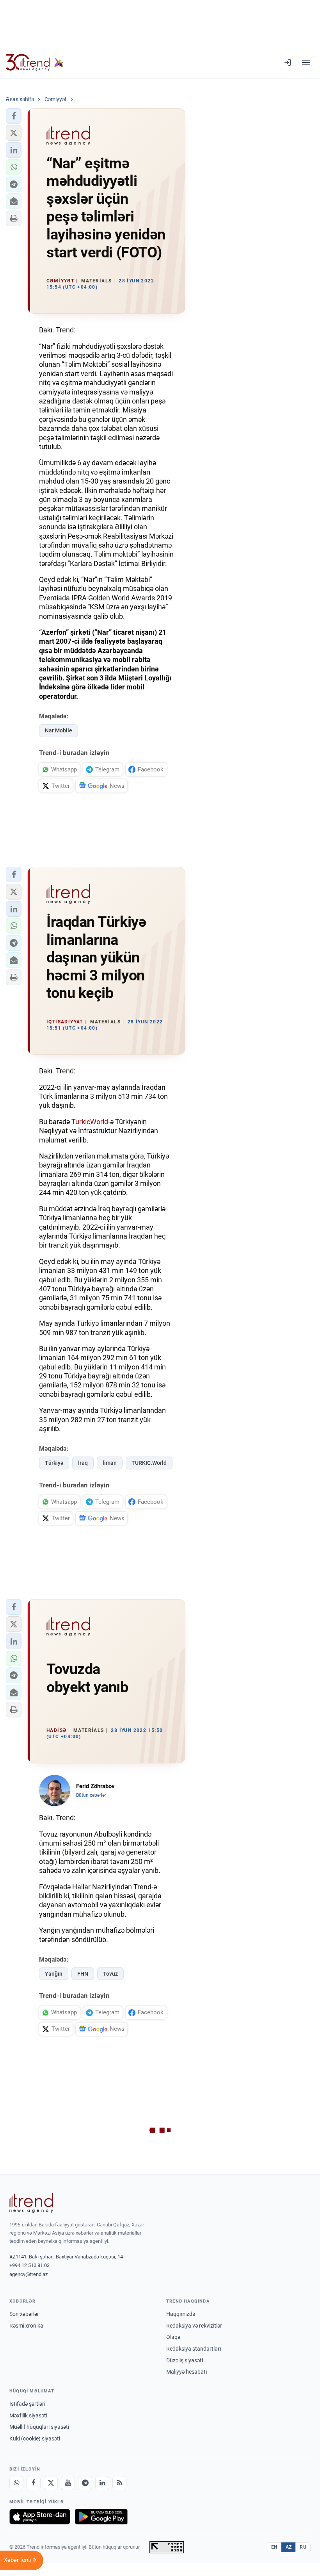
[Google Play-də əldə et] (101, 2517)
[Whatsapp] (16, 2483)
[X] (51, 2483)
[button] (14, 116)
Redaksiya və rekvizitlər (194, 2326)
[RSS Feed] (119, 2483)
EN (274, 2547)
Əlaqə (173, 2337)
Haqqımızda (181, 2314)
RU (303, 2547)
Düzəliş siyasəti (185, 2360)
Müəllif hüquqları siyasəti (39, 2427)
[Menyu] (306, 62)
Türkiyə (54, 1463)
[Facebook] (34, 2483)
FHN (83, 1974)
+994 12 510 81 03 (29, 2265)
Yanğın (54, 1974)
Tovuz (110, 1974)
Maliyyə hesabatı (187, 2372)
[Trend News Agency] (31, 2203)
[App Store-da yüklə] (40, 2517)
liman (110, 1463)
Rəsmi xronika (26, 2326)
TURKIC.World (149, 1463)
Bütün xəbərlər (91, 1795)
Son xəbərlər (24, 2314)
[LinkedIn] (102, 2483)
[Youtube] (68, 2483)
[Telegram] (85, 2483)
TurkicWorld (90, 1122)
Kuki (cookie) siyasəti (35, 2439)
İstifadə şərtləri (27, 2404)
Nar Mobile (59, 730)
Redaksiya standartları (194, 2349)
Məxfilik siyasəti (28, 2415)
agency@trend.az (28, 2274)
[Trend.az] (35, 62)
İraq (83, 1463)
